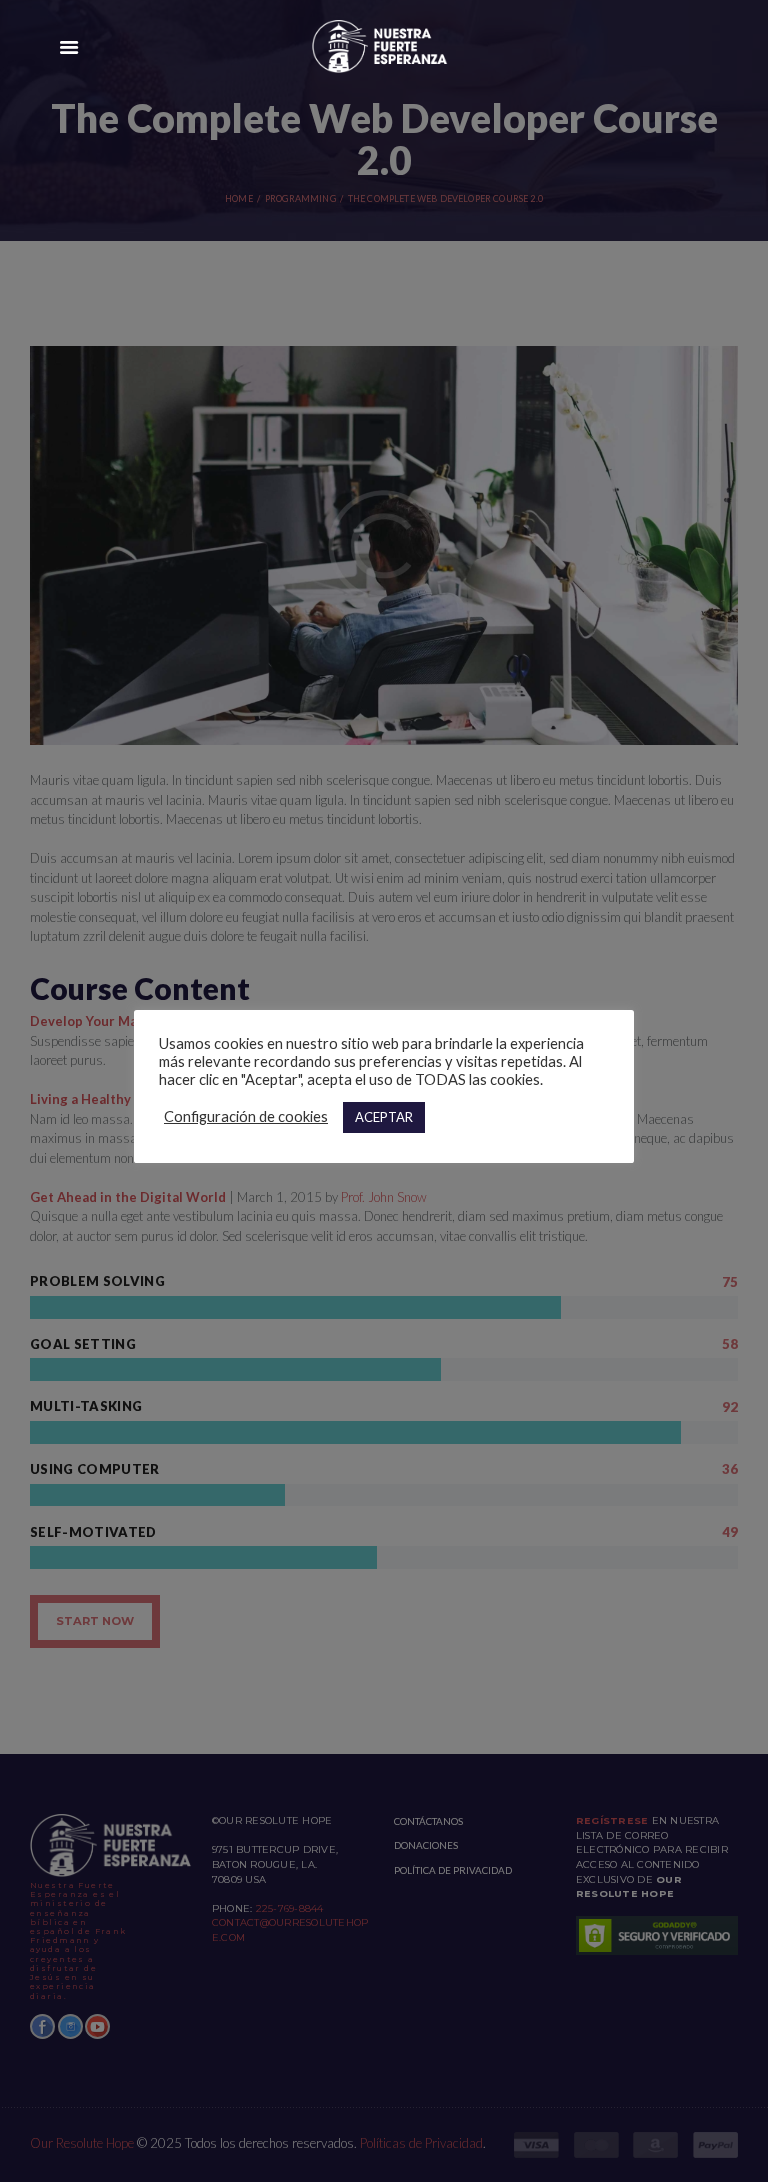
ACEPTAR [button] (384, 1117)
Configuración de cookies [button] (246, 1116)
